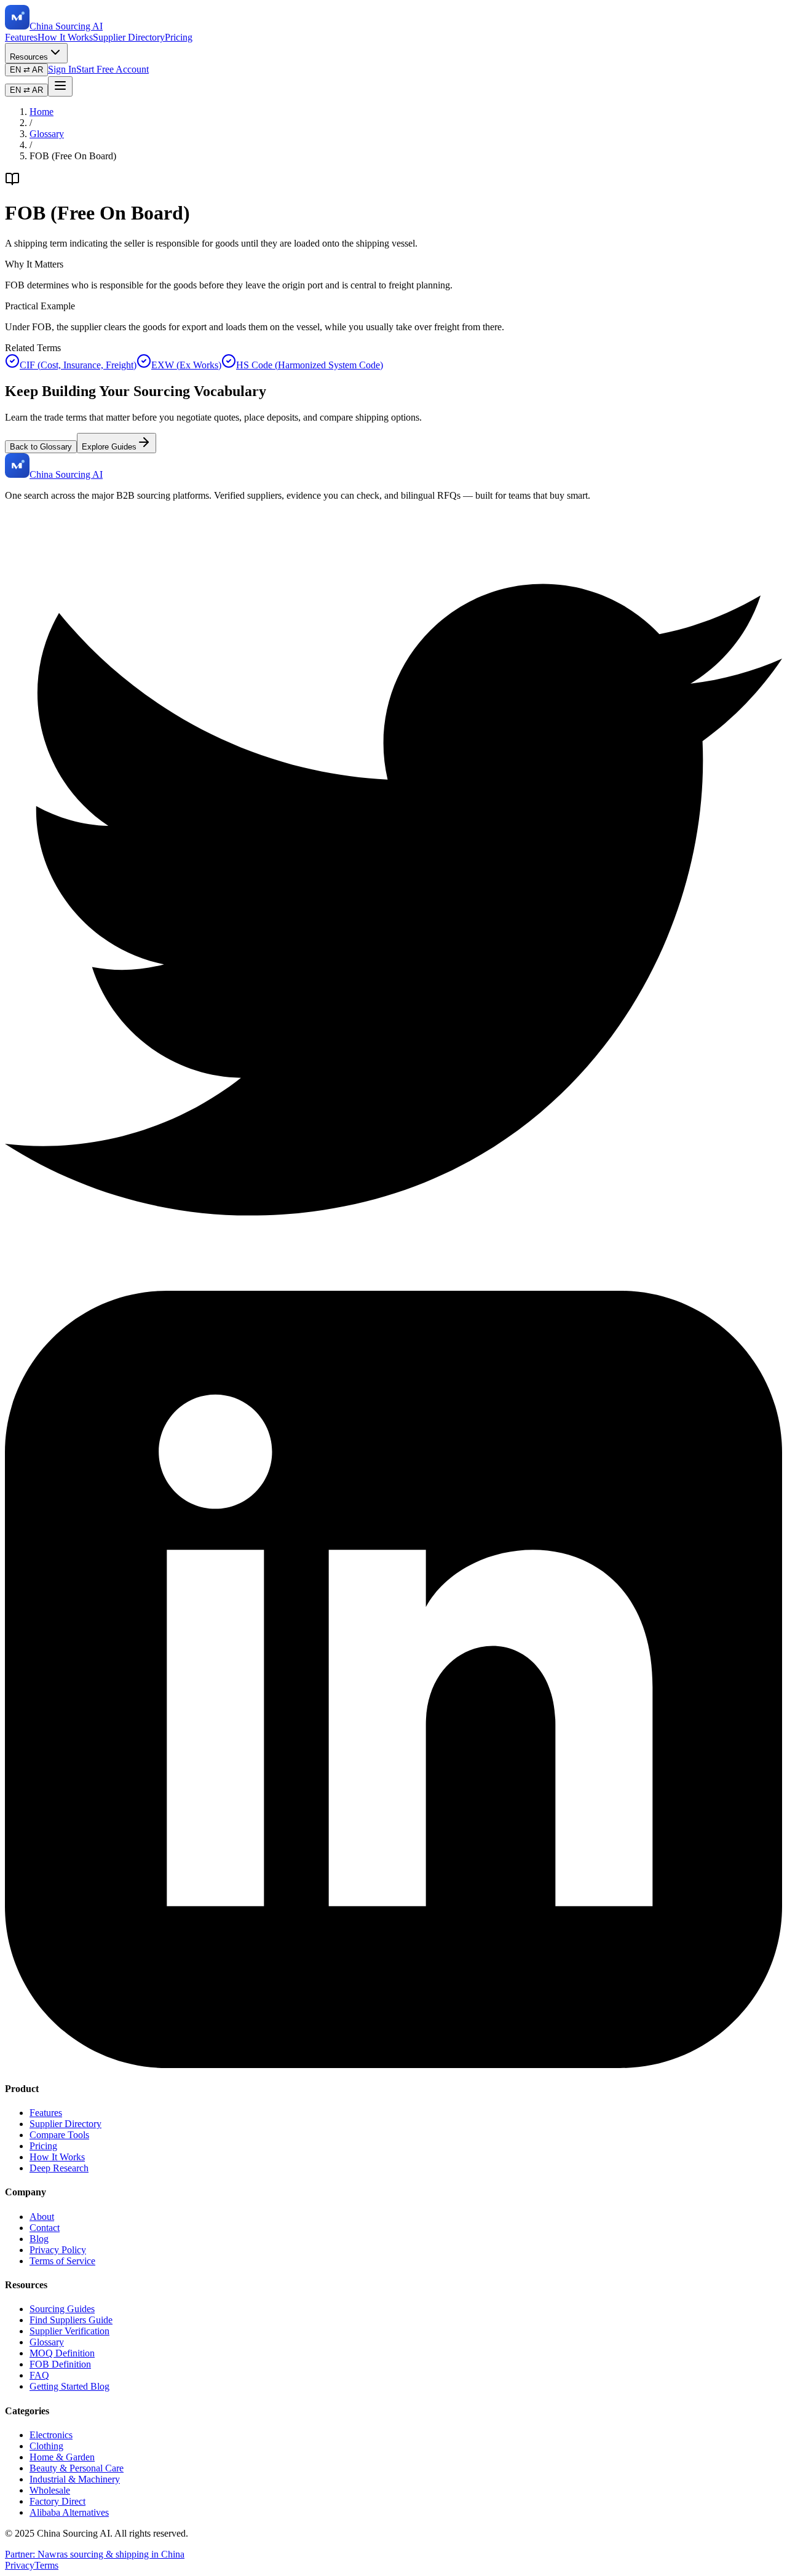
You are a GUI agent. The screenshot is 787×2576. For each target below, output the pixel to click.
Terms (46, 2565)
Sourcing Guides (62, 2309)
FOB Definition (60, 2364)
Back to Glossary (41, 447)
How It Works (65, 37)
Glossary (47, 134)
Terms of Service (62, 2261)
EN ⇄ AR (26, 70)
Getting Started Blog (69, 2386)
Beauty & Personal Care (77, 2468)
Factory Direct (57, 2501)
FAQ (39, 2375)
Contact (45, 2228)
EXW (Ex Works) (186, 365)
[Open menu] (60, 86)
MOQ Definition (62, 2353)
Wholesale (50, 2490)
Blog (39, 2239)
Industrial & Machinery (75, 2479)
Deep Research (59, 2168)
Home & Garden (62, 2457)
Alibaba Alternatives (69, 2512)
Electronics (51, 2435)
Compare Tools (59, 2135)
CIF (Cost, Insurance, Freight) (78, 365)
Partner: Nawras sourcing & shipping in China (95, 2554)
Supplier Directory (129, 37)
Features (21, 37)
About (42, 2217)
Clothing (46, 2446)
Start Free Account (113, 69)
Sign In (62, 69)
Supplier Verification (69, 2331)
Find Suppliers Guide (71, 2320)
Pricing (179, 37)
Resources (29, 57)
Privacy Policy (58, 2250)
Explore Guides (109, 447)
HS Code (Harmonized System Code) (310, 365)
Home (42, 112)
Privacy (20, 2565)
